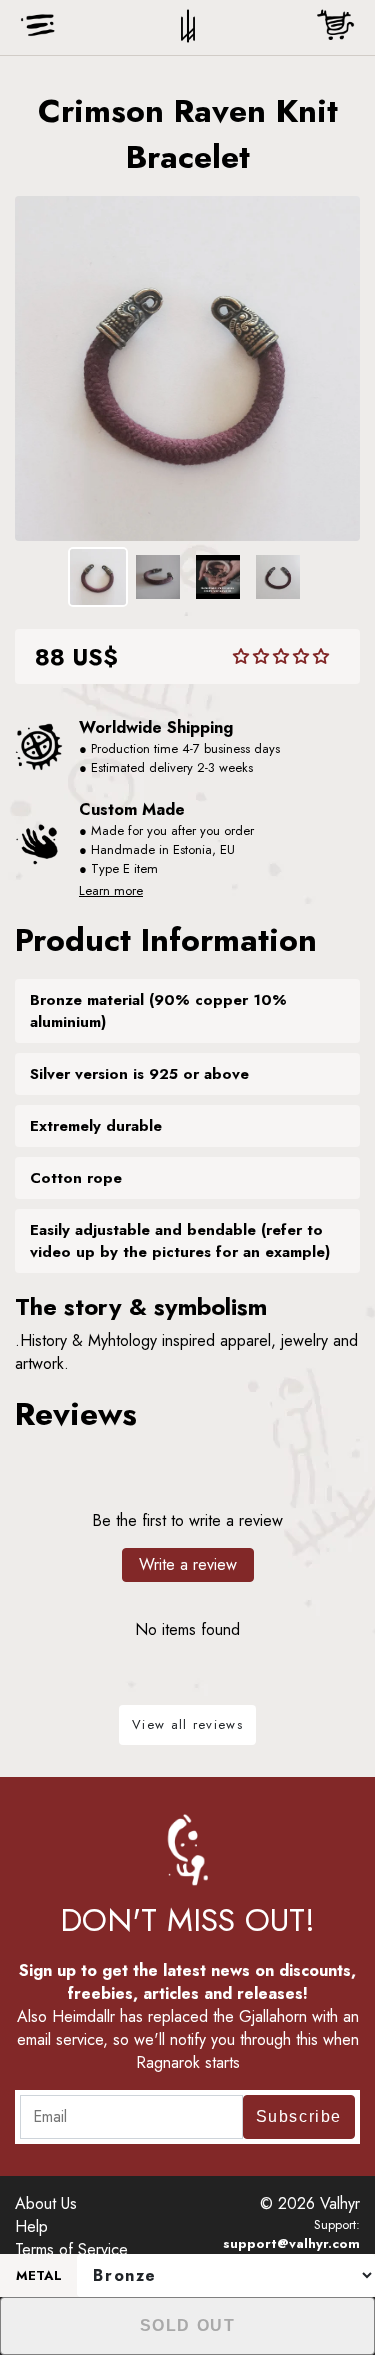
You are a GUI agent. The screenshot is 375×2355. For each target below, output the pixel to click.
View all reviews (187, 1724)
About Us (46, 2203)
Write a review (188, 1564)
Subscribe (299, 2116)
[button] (281, 656)
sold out (188, 2325)
